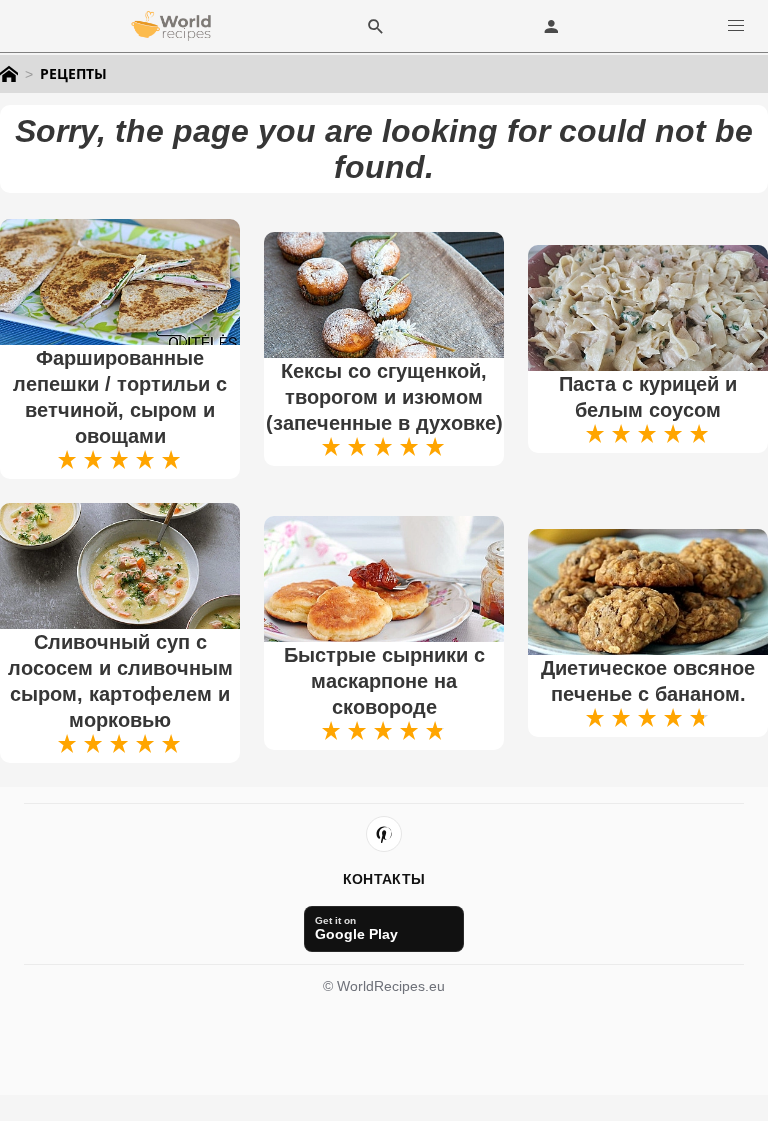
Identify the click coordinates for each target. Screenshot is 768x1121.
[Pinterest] (384, 834)
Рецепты (73, 74)
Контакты (384, 879)
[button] (736, 25)
